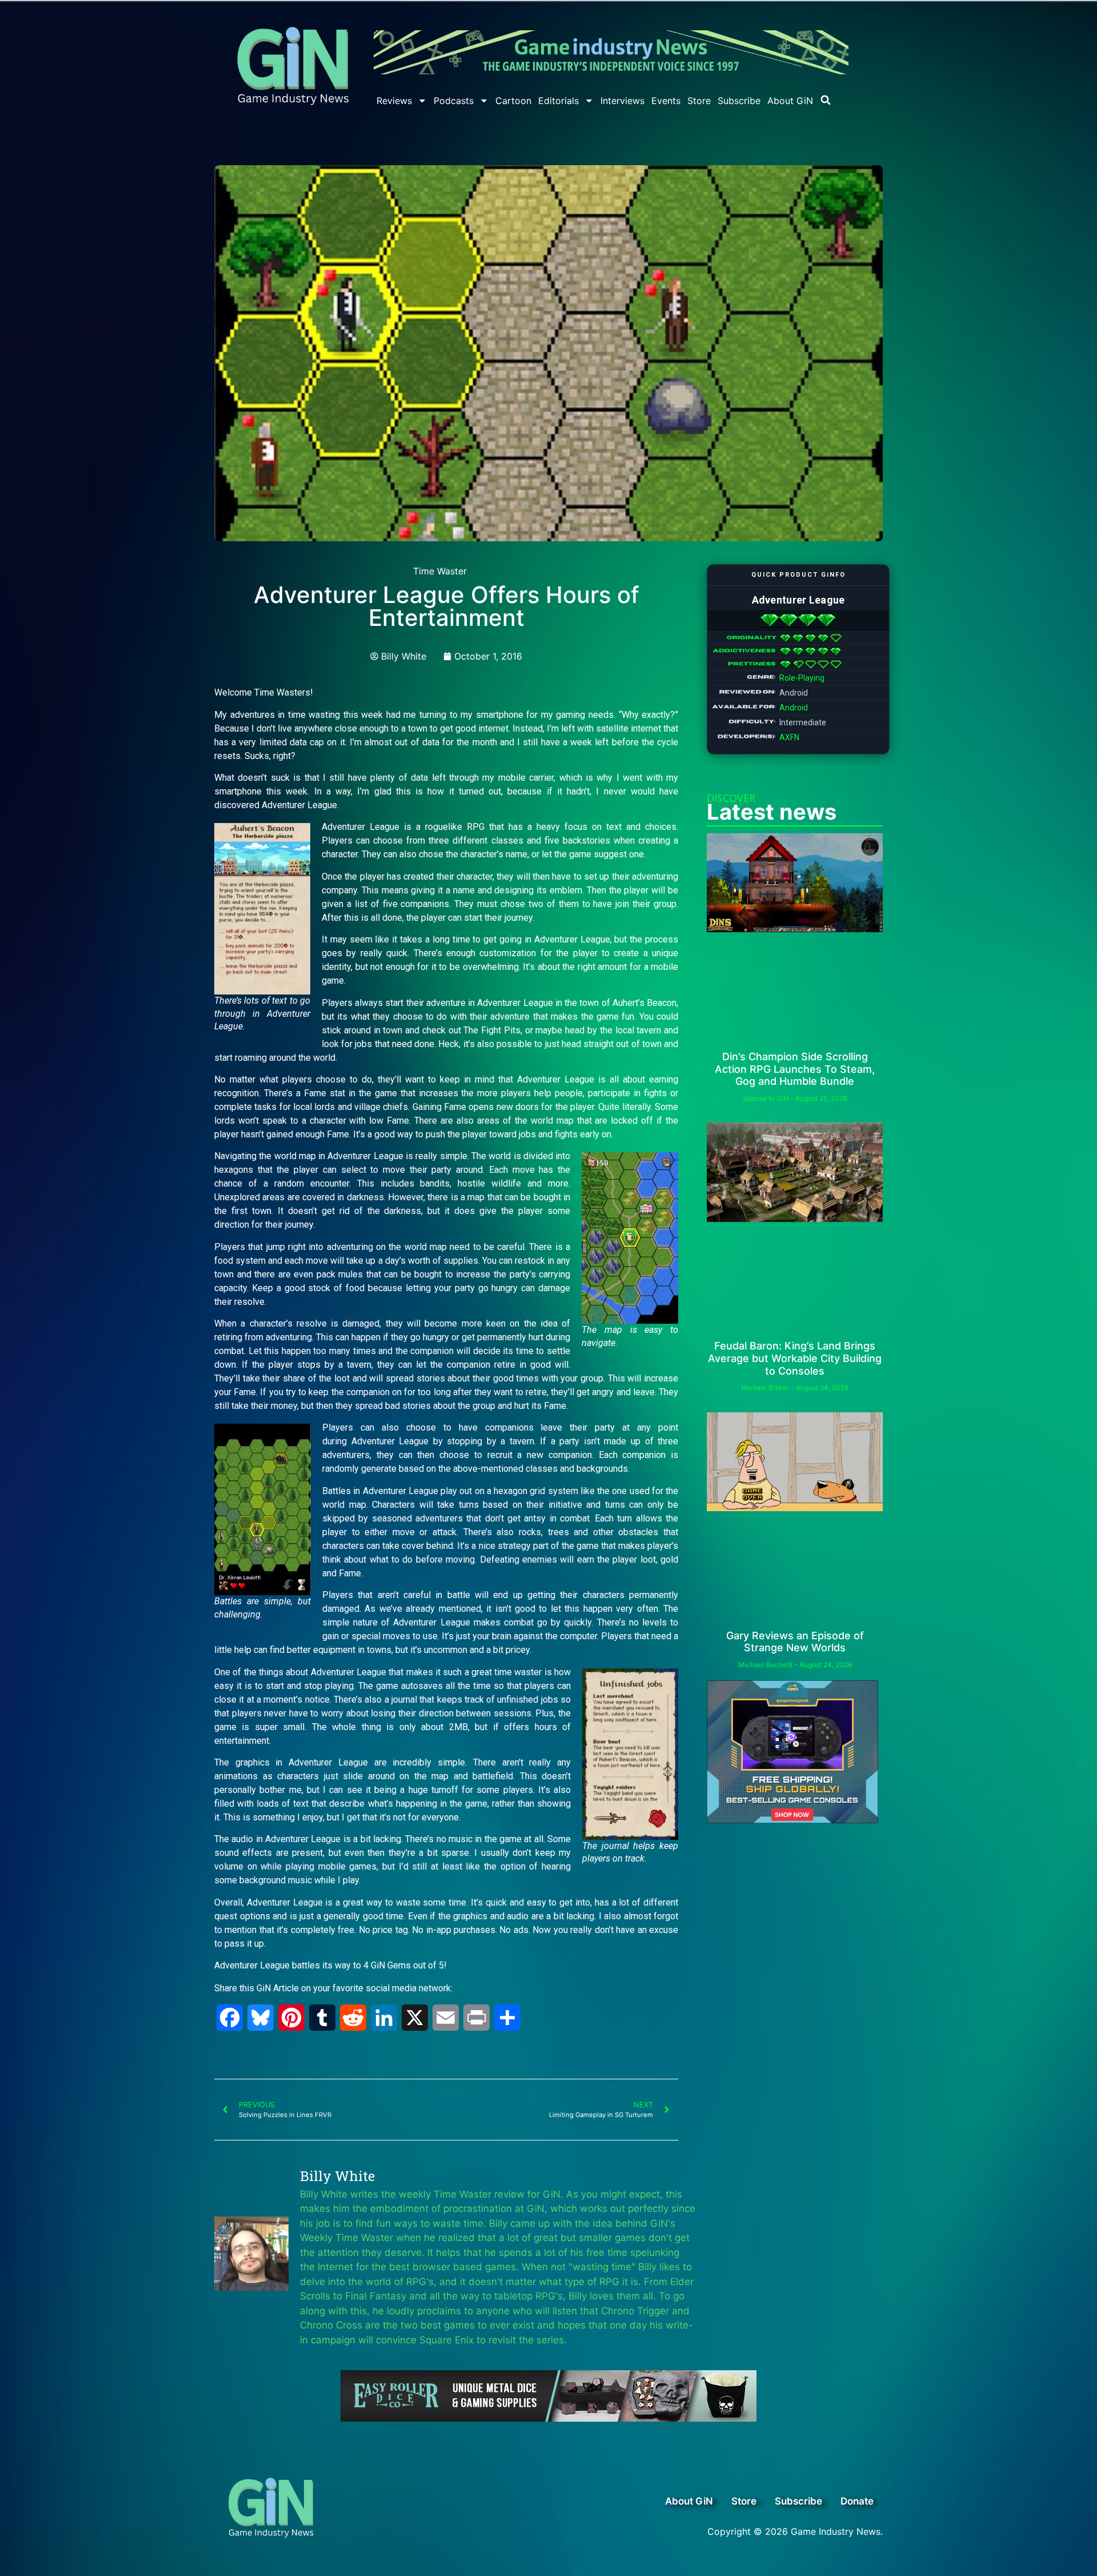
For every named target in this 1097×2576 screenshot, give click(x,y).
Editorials (558, 101)
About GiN (790, 101)
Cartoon (513, 101)
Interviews (622, 101)
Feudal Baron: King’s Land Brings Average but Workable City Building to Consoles (795, 1358)
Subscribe (739, 101)
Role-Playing (802, 678)
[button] (826, 100)
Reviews (394, 101)
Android (794, 708)
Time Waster (440, 571)
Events (666, 101)
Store (699, 101)
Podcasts (454, 101)
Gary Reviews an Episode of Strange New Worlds (795, 1642)
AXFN (789, 737)
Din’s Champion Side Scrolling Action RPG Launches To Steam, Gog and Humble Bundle (795, 1069)
